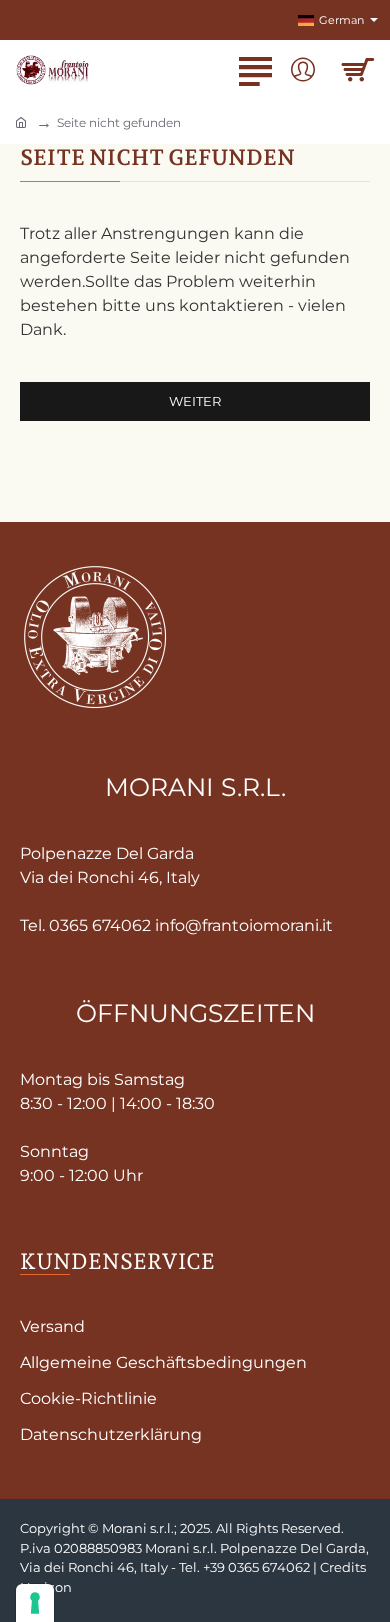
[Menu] (255, 70)
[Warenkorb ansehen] (357, 70)
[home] (21, 122)
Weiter (195, 401)
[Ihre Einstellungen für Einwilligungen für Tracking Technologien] (35, 1603)
